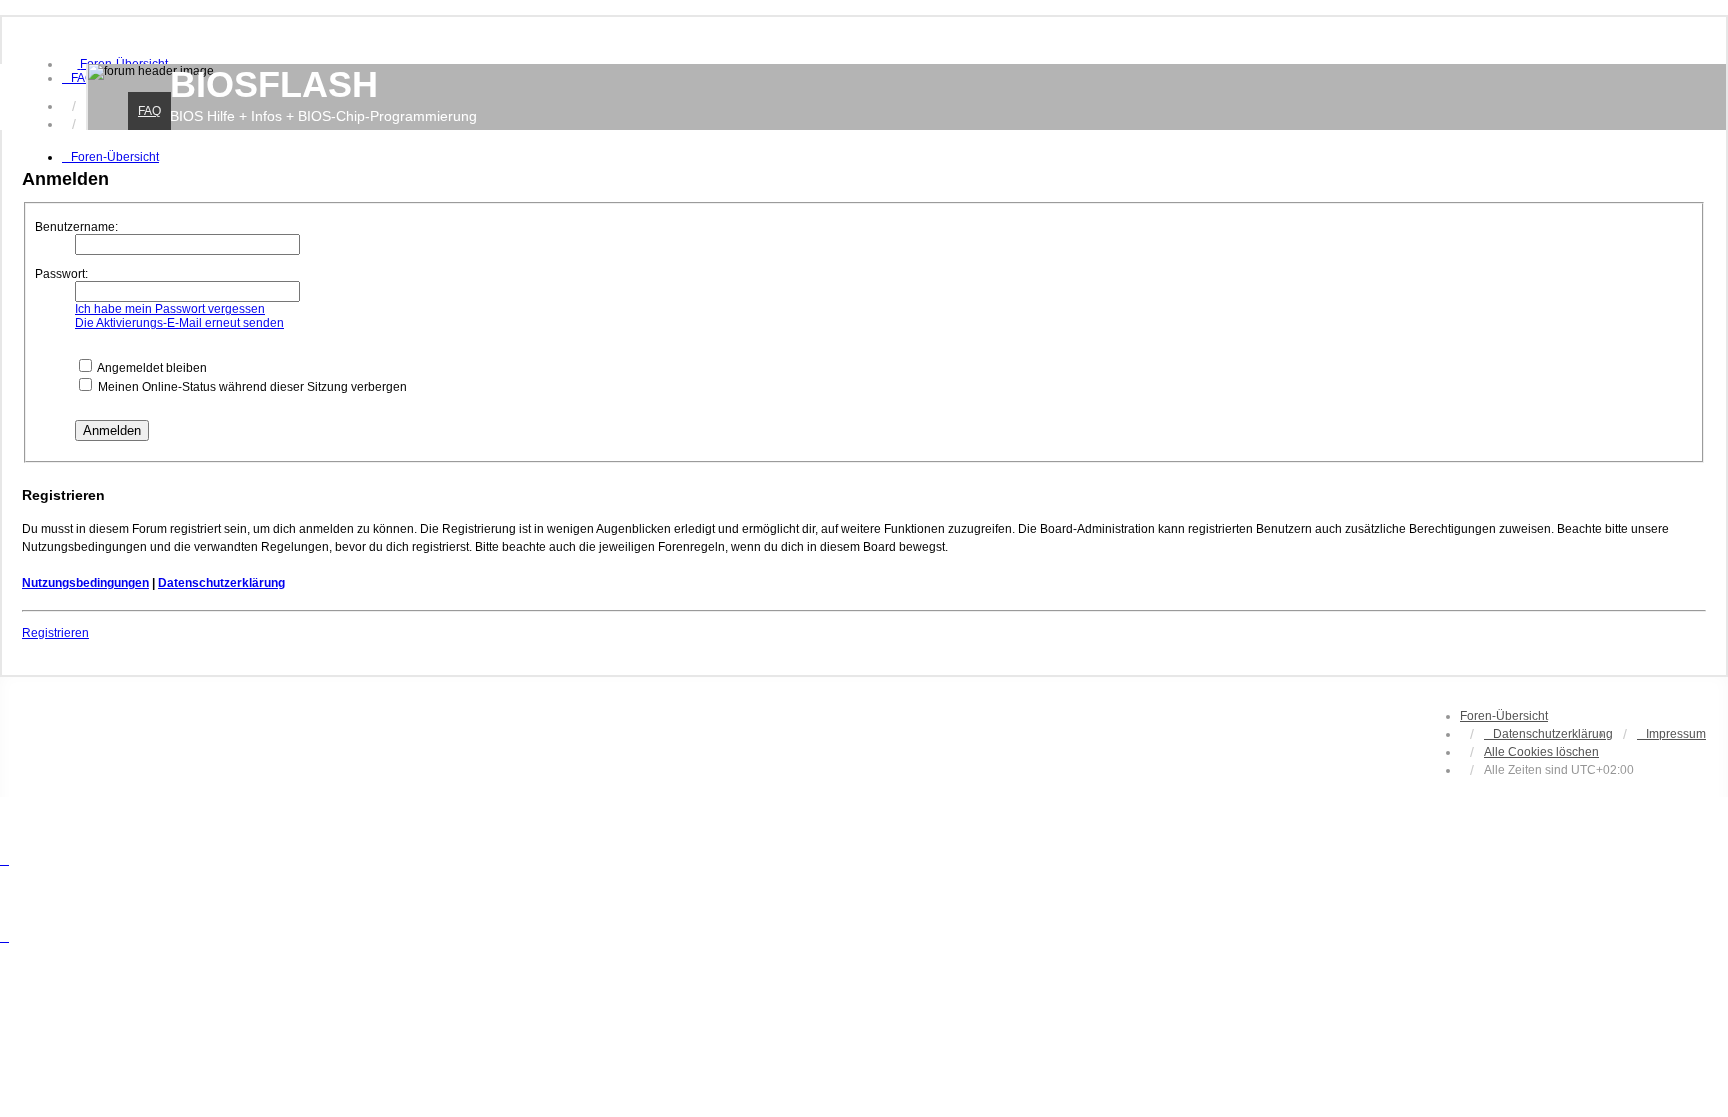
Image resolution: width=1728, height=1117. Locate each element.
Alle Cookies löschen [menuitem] (1541, 752)
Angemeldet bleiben (151, 368)
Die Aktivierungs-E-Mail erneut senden (179, 323)
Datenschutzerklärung (221, 583)
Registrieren (55, 633)
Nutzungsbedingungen (85, 583)
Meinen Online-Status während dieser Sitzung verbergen (251, 387)
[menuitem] (78, 78)
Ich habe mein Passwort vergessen (170, 309)
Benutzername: (76, 227)
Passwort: (61, 274)
